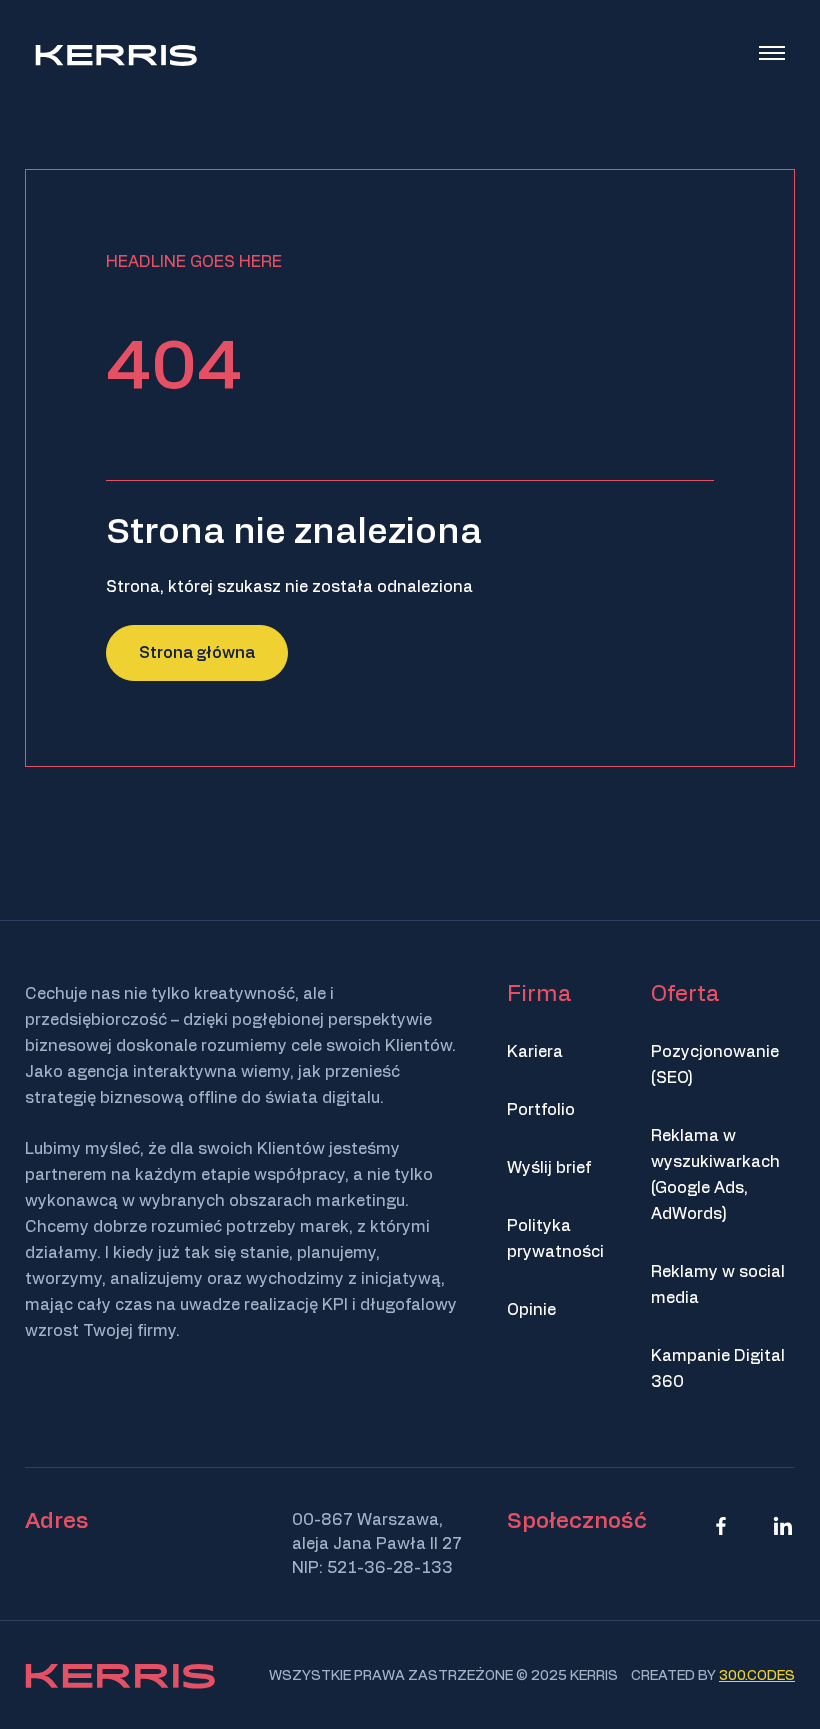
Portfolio (541, 1110)
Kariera (535, 1052)
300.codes (757, 1676)
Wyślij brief (549, 1168)
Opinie (531, 1310)
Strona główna (197, 653)
